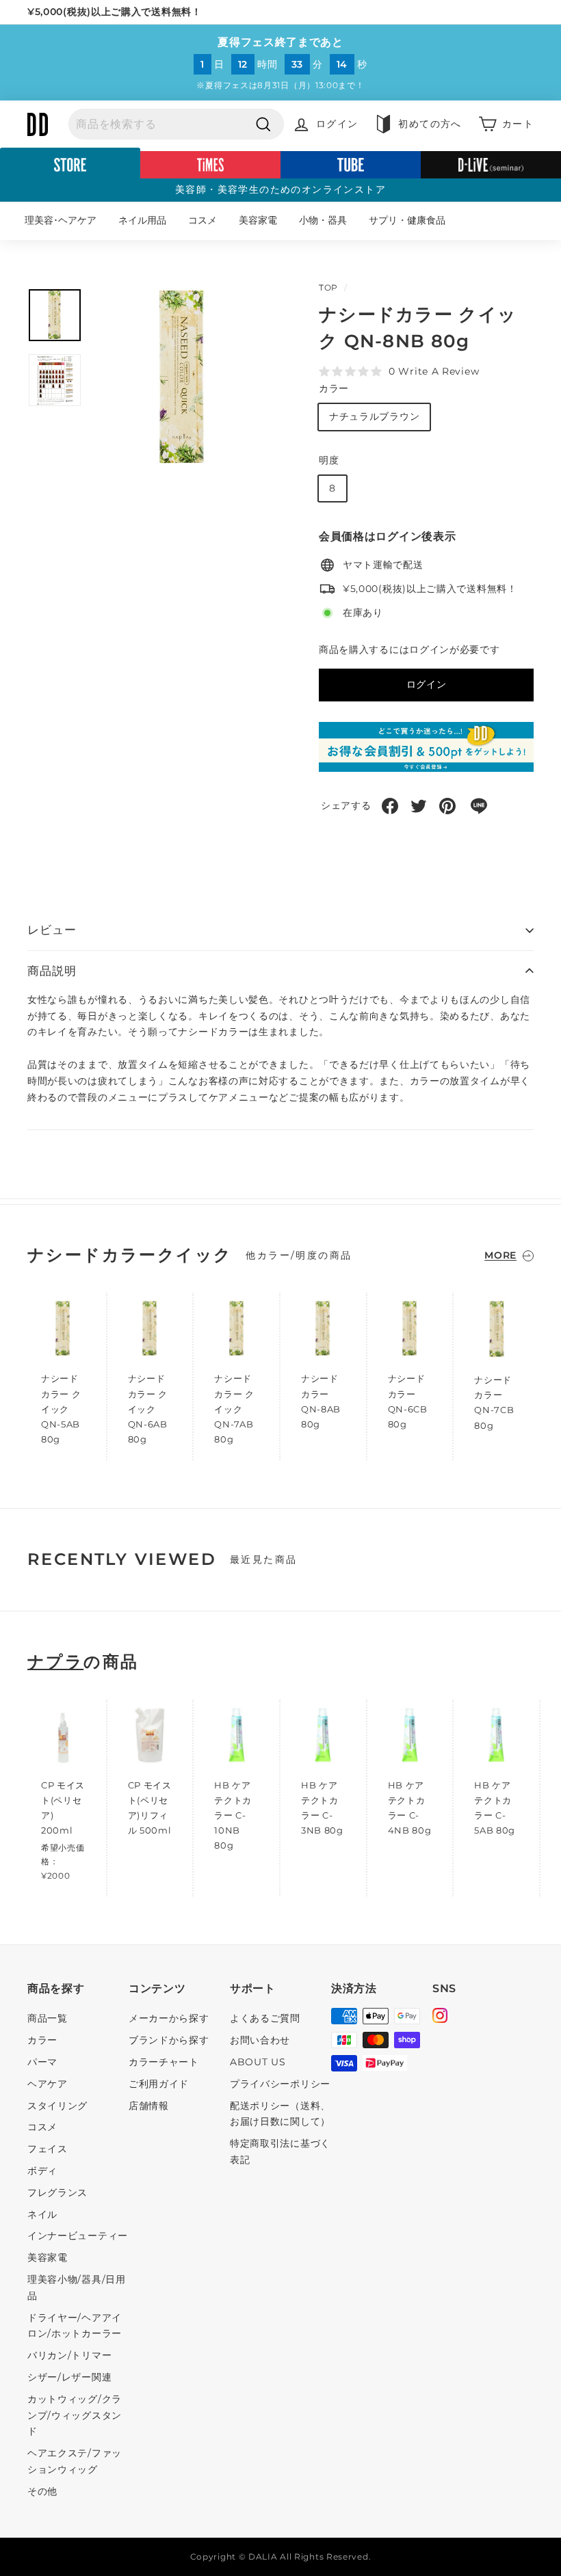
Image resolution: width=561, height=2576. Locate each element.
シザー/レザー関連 (69, 2377)
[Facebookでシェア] (390, 806)
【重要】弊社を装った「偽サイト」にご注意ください (148, 12)
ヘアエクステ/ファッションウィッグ (75, 2461)
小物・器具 (323, 220)
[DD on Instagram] (440, 2017)
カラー (334, 388)
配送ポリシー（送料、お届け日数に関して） (280, 2114)
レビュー (52, 930)
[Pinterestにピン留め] (447, 806)
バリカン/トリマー (69, 2355)
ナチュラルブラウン (374, 416)
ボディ (42, 2171)
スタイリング (57, 2106)
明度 (329, 460)
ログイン (427, 684)
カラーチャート (164, 2062)
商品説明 (52, 971)
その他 (42, 2491)
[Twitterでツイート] (419, 806)
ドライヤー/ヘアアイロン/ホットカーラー (75, 2326)
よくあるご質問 (265, 2018)
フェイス (48, 2149)
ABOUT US (258, 2062)
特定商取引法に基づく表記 (280, 2151)
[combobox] (176, 124)
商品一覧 (48, 2018)
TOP (328, 287)
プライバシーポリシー (280, 2084)
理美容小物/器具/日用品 (77, 2287)
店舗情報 (149, 2106)
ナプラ (55, 1662)
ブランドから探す (169, 2040)
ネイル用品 (142, 220)
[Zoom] (183, 378)
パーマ (42, 2062)
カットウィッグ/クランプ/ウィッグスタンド (75, 2415)
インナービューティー (78, 2236)
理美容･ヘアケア (61, 220)
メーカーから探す (169, 2018)
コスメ (203, 220)
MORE (500, 1255)
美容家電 (258, 220)
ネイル (42, 2214)
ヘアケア (48, 2084)
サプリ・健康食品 (407, 220)
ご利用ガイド (159, 2084)
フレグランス (57, 2192)
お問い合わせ (260, 2040)
